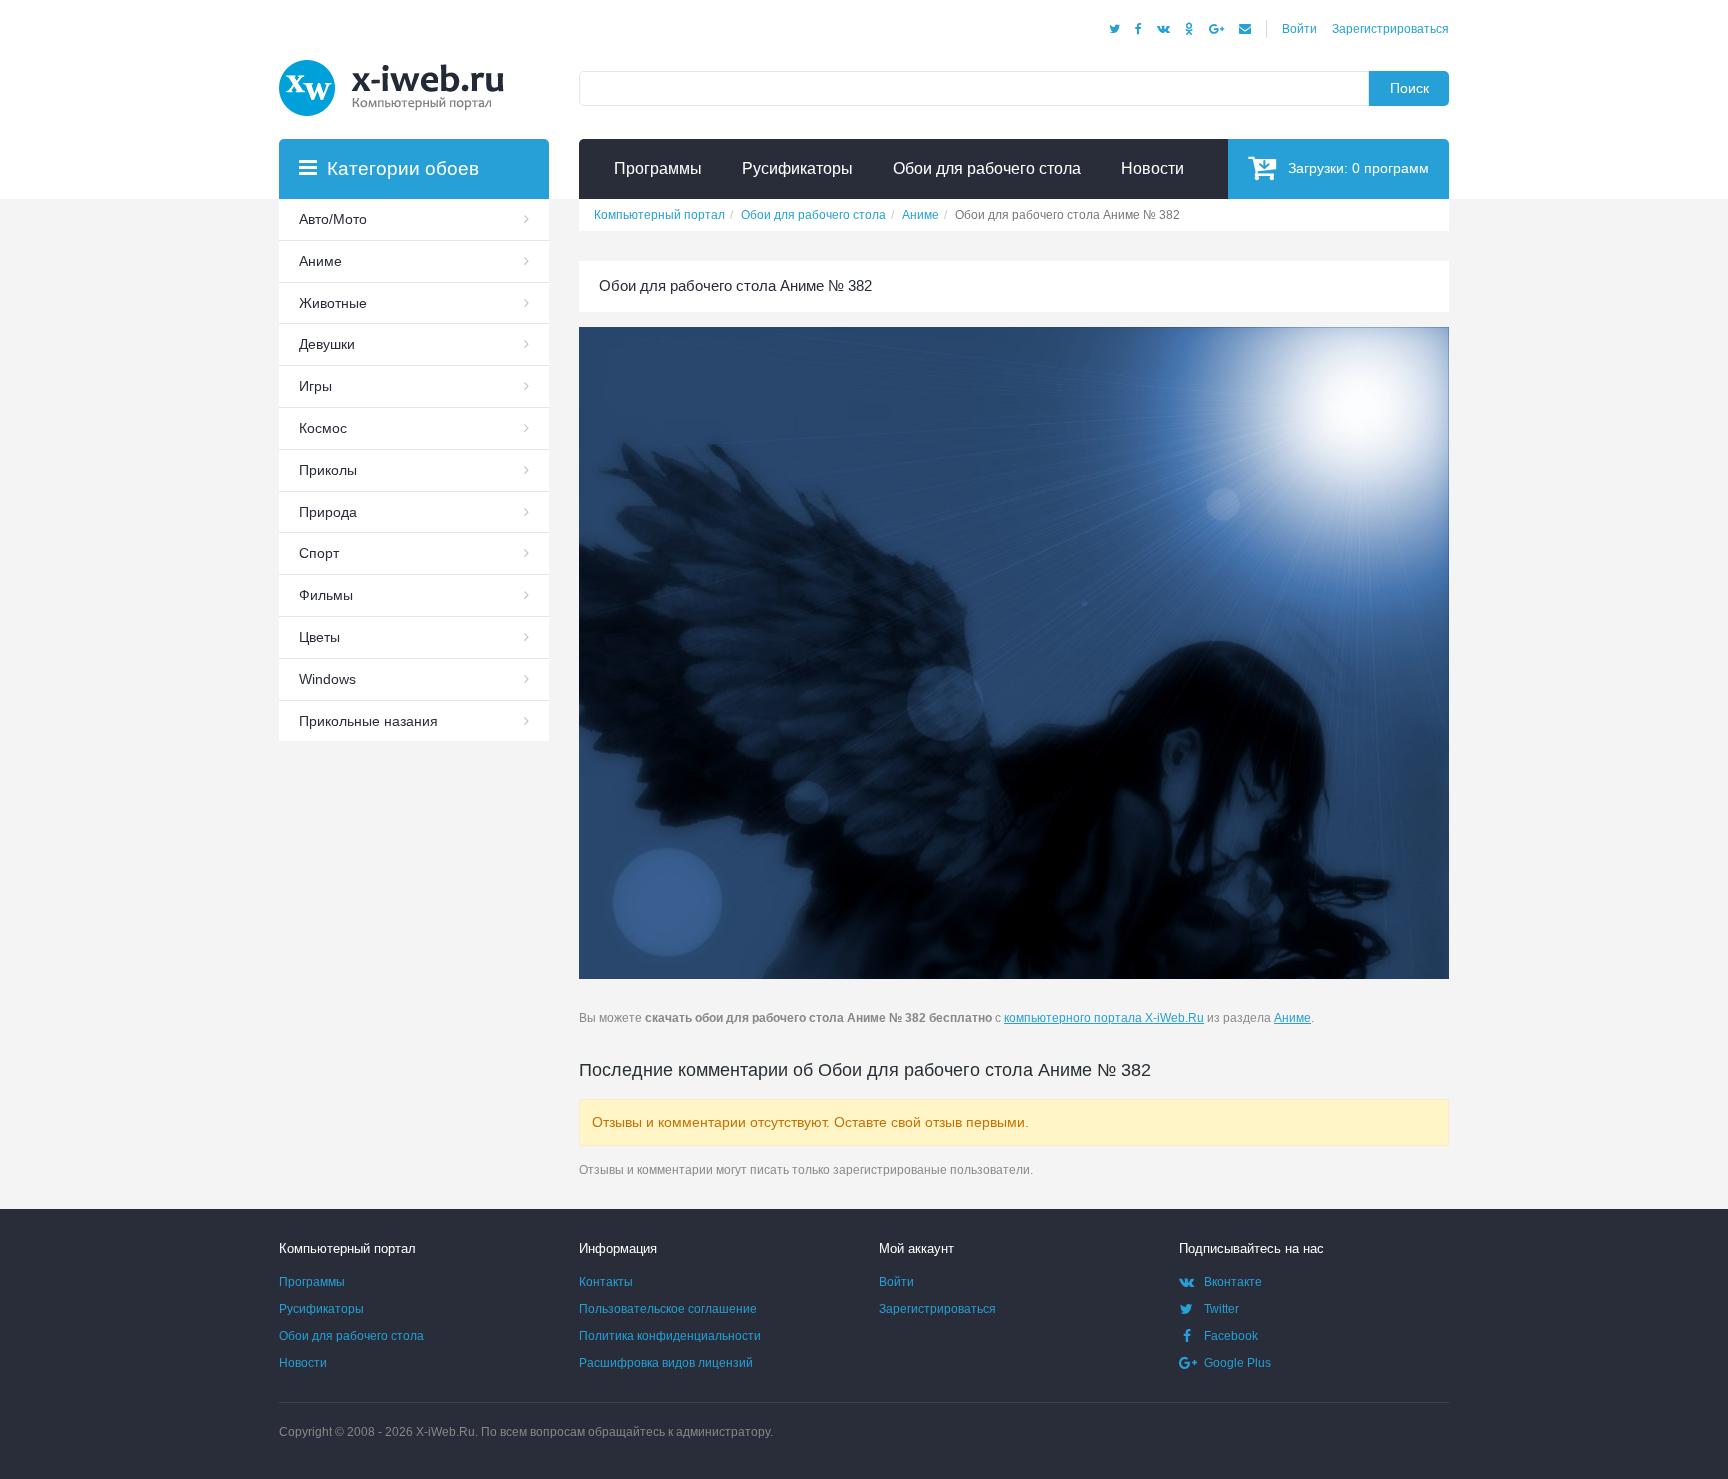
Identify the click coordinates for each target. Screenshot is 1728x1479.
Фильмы (326, 595)
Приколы (328, 470)
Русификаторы (321, 1309)
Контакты (606, 1282)
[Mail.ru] (1245, 29)
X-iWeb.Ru (445, 1432)
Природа (328, 512)
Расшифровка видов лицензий (666, 1363)
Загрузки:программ (1358, 168)
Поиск (1409, 88)
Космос (323, 428)
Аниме (1292, 1018)
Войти (1299, 29)
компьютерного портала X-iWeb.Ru (1104, 1018)
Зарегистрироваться (1390, 29)
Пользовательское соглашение (668, 1309)
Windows (327, 679)
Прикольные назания (368, 721)
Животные (333, 303)
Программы (312, 1282)
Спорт (319, 553)
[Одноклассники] (1189, 29)
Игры (315, 386)
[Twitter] (1114, 29)
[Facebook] (1138, 29)
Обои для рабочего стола (351, 1336)
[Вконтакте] (1163, 29)
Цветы (319, 637)
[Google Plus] (1216, 29)
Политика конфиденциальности (670, 1336)
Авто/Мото (333, 219)
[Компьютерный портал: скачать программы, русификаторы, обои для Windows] (404, 62)
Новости (303, 1363)
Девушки (327, 344)
